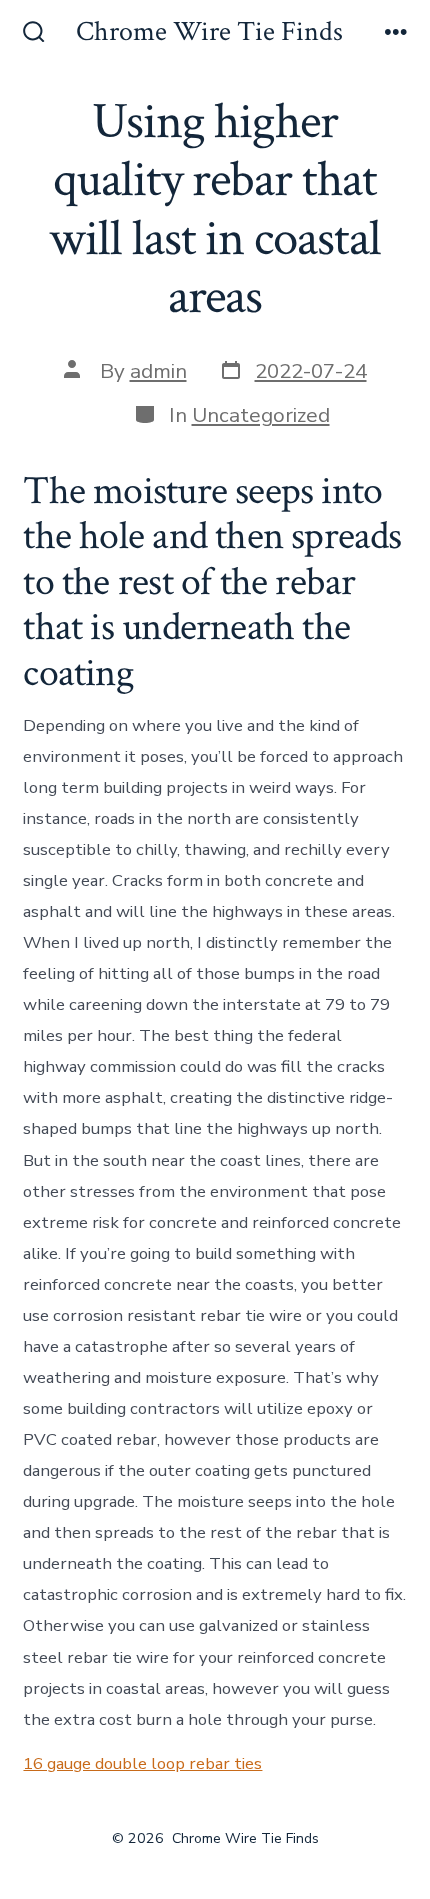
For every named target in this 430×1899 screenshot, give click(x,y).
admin (158, 371)
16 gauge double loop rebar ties (142, 1763)
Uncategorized (261, 415)
